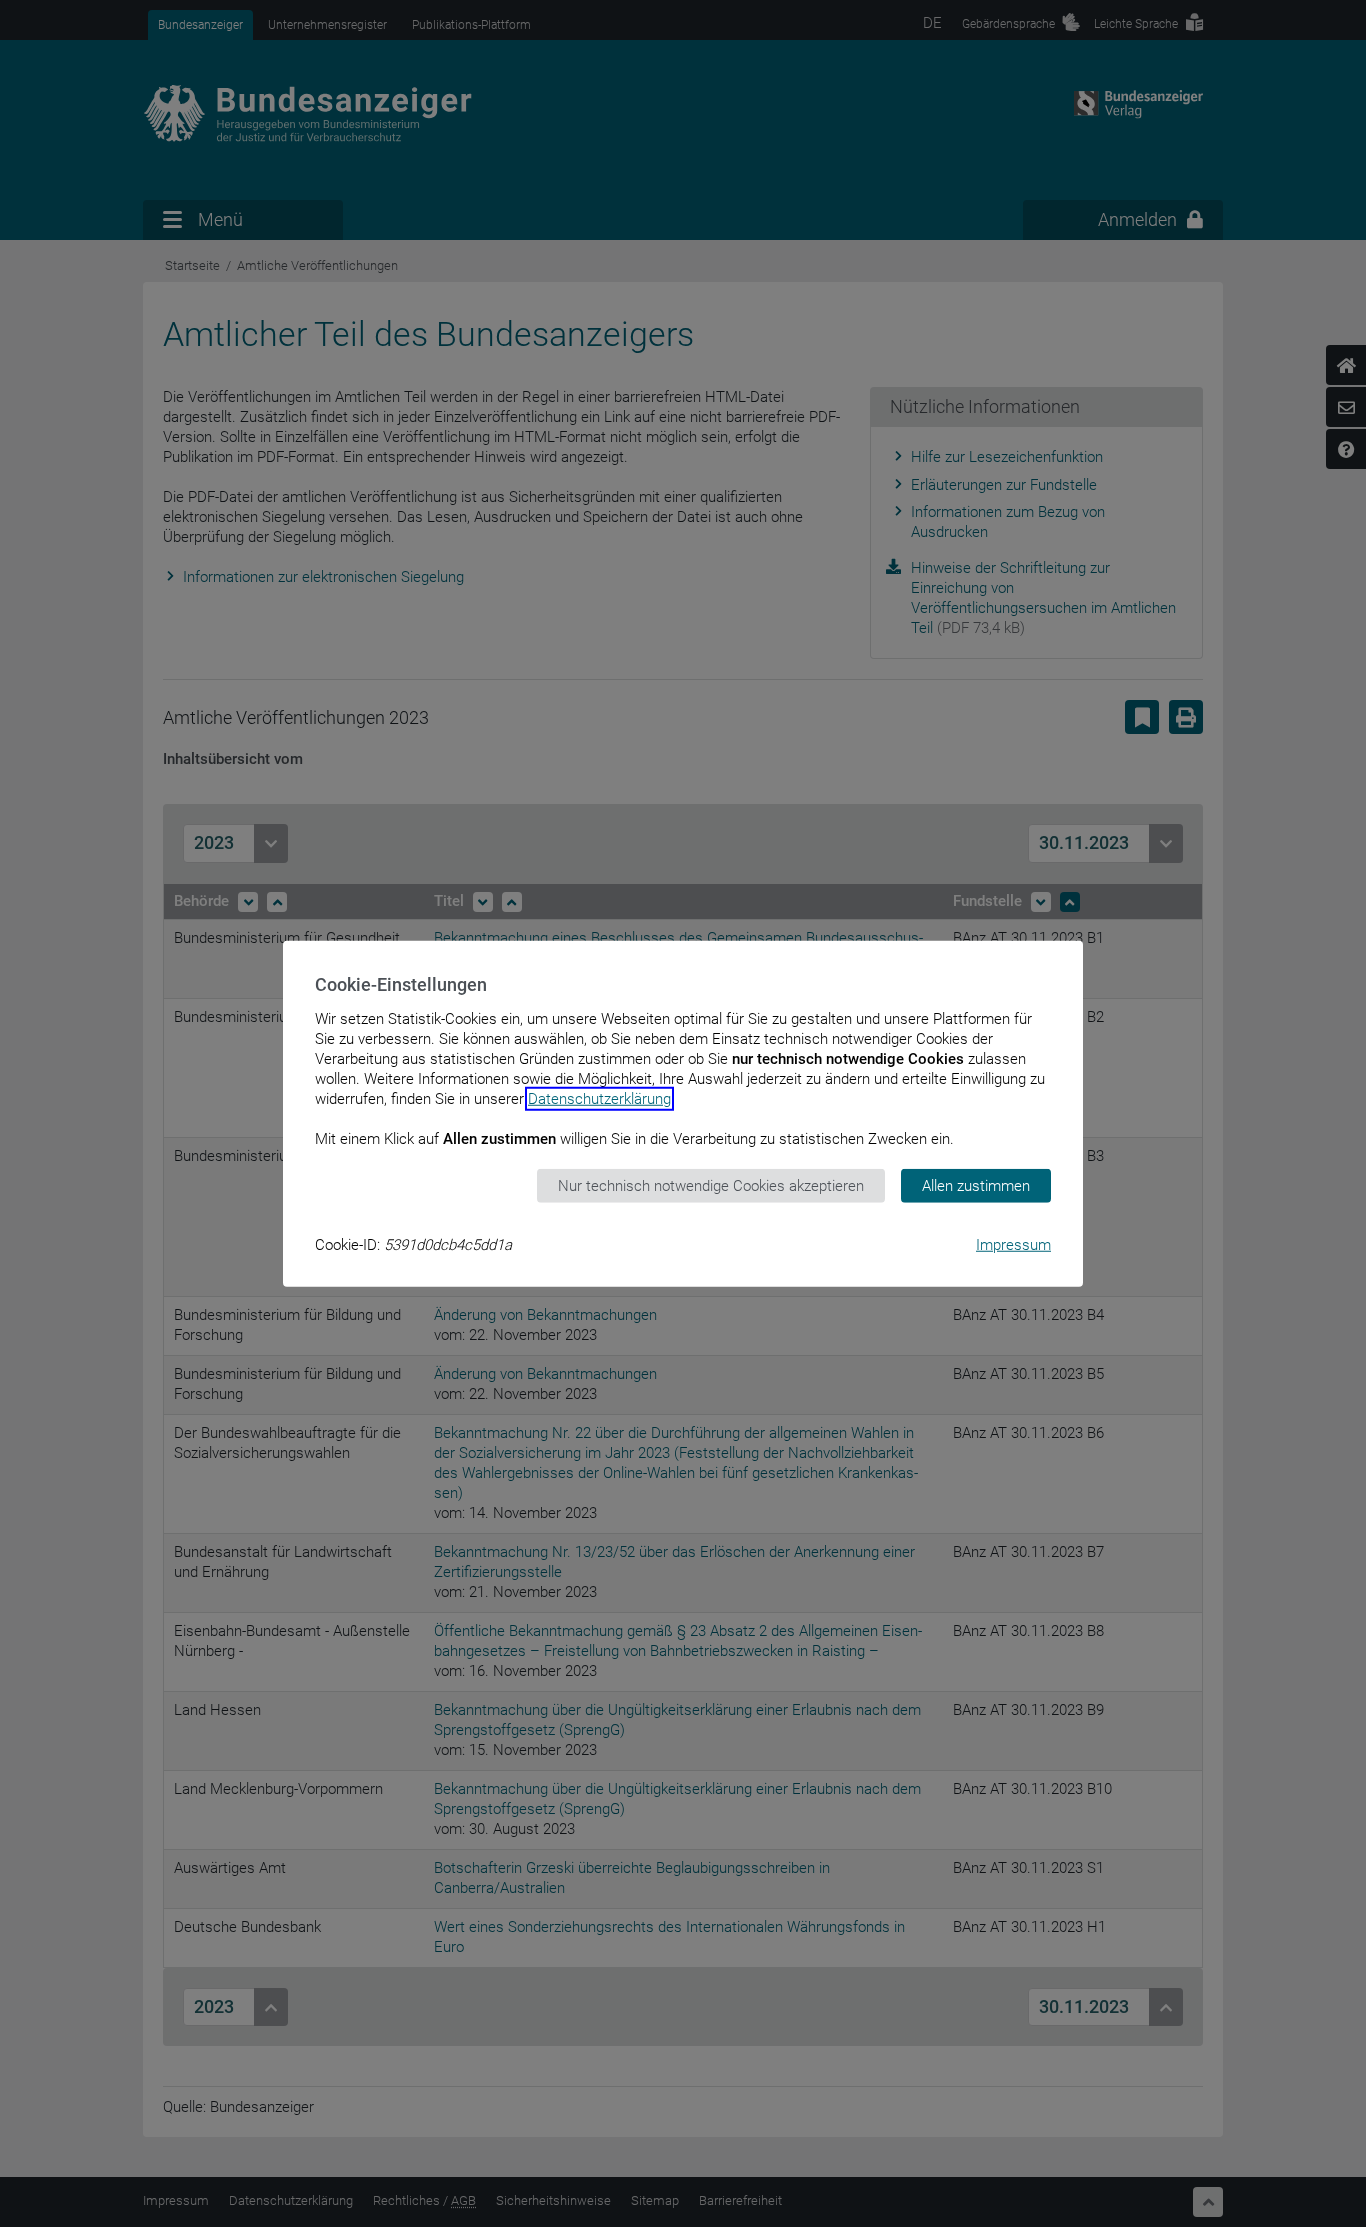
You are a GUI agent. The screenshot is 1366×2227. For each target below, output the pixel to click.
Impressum (1013, 1245)
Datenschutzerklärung (599, 1098)
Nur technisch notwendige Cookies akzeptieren (711, 1185)
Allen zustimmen (976, 1185)
